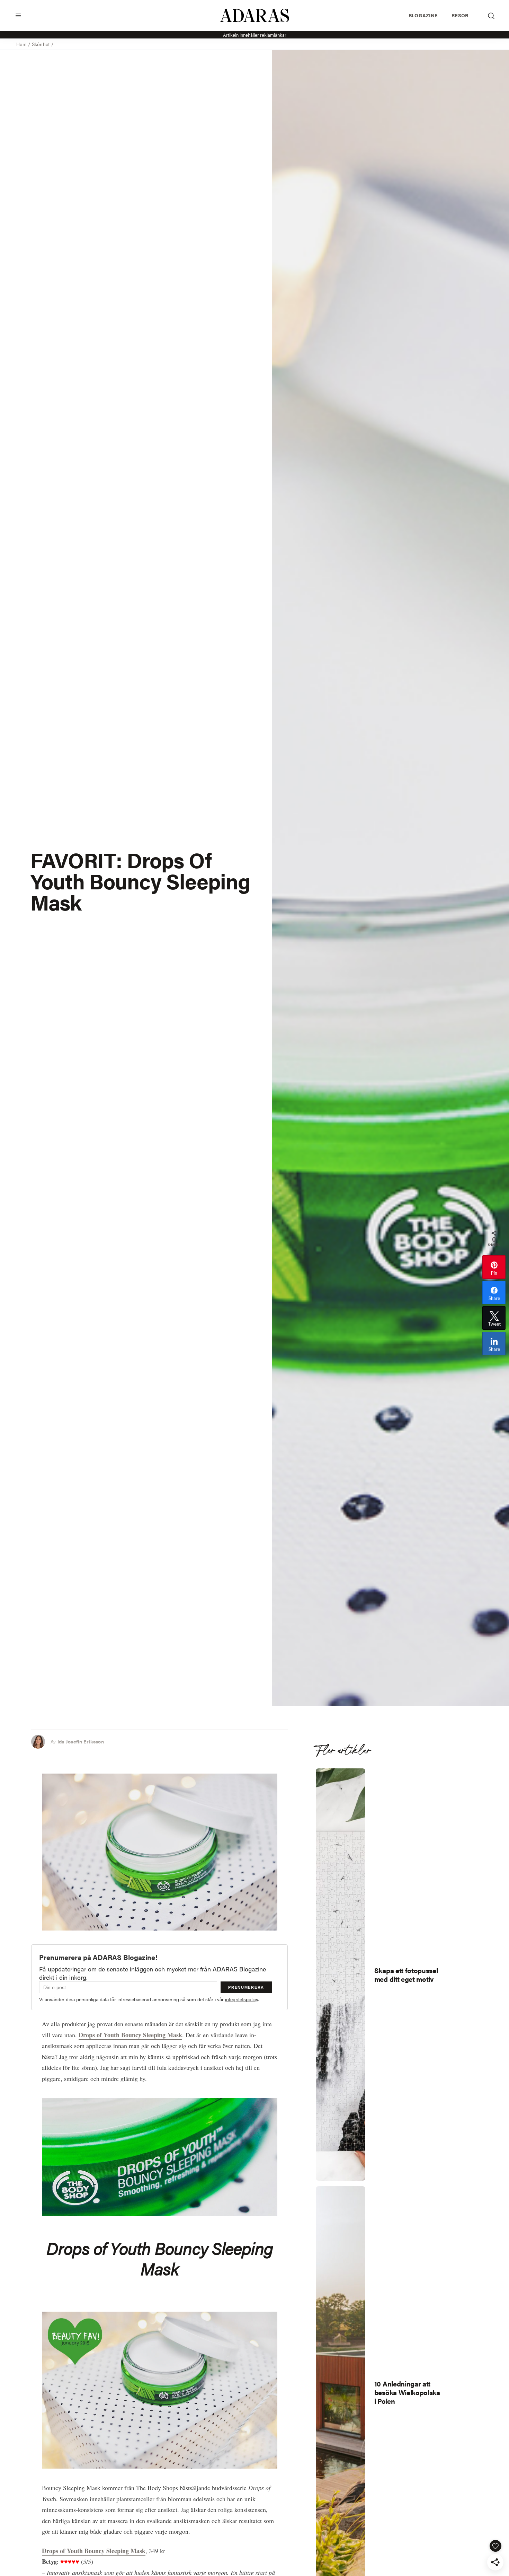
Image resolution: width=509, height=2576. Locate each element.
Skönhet (41, 44)
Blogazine (423, 15)
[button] (18, 15)
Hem (21, 44)
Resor (460, 15)
